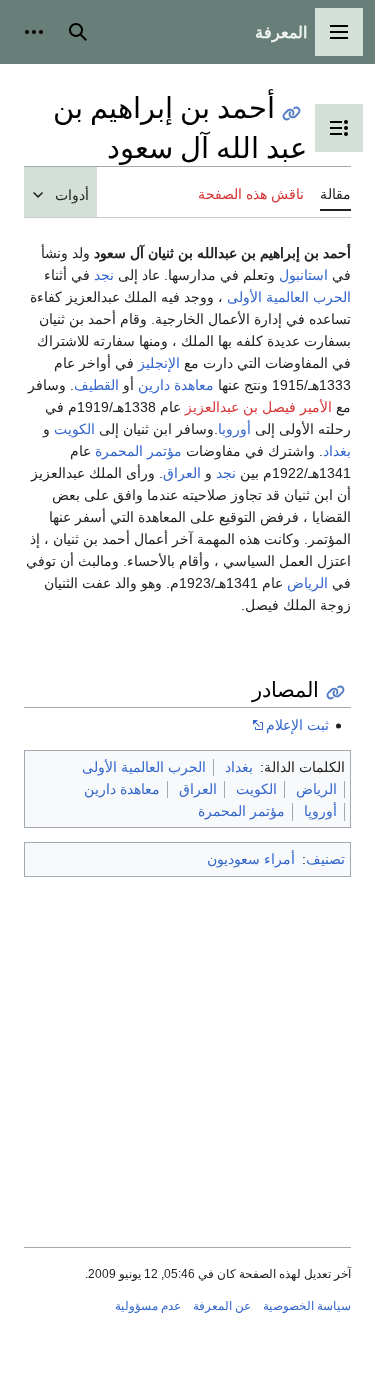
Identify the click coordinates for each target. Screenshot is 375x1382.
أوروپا (320, 811)
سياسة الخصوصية (307, 1306)
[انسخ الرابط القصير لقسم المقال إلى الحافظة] (335, 692)
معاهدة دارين (176, 385)
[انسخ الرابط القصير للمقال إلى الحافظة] (291, 113)
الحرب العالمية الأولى (289, 297)
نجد (104, 275)
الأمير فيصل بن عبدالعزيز (258, 407)
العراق (182, 473)
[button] (339, 32)
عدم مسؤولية (148, 1306)
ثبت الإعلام (297, 725)
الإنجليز (159, 363)
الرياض (307, 583)
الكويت (74, 429)
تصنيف (325, 859)
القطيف (96, 385)
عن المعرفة (222, 1306)
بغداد (337, 451)
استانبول (303, 275)
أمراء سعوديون (251, 859)
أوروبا (234, 429)
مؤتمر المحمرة (138, 451)
